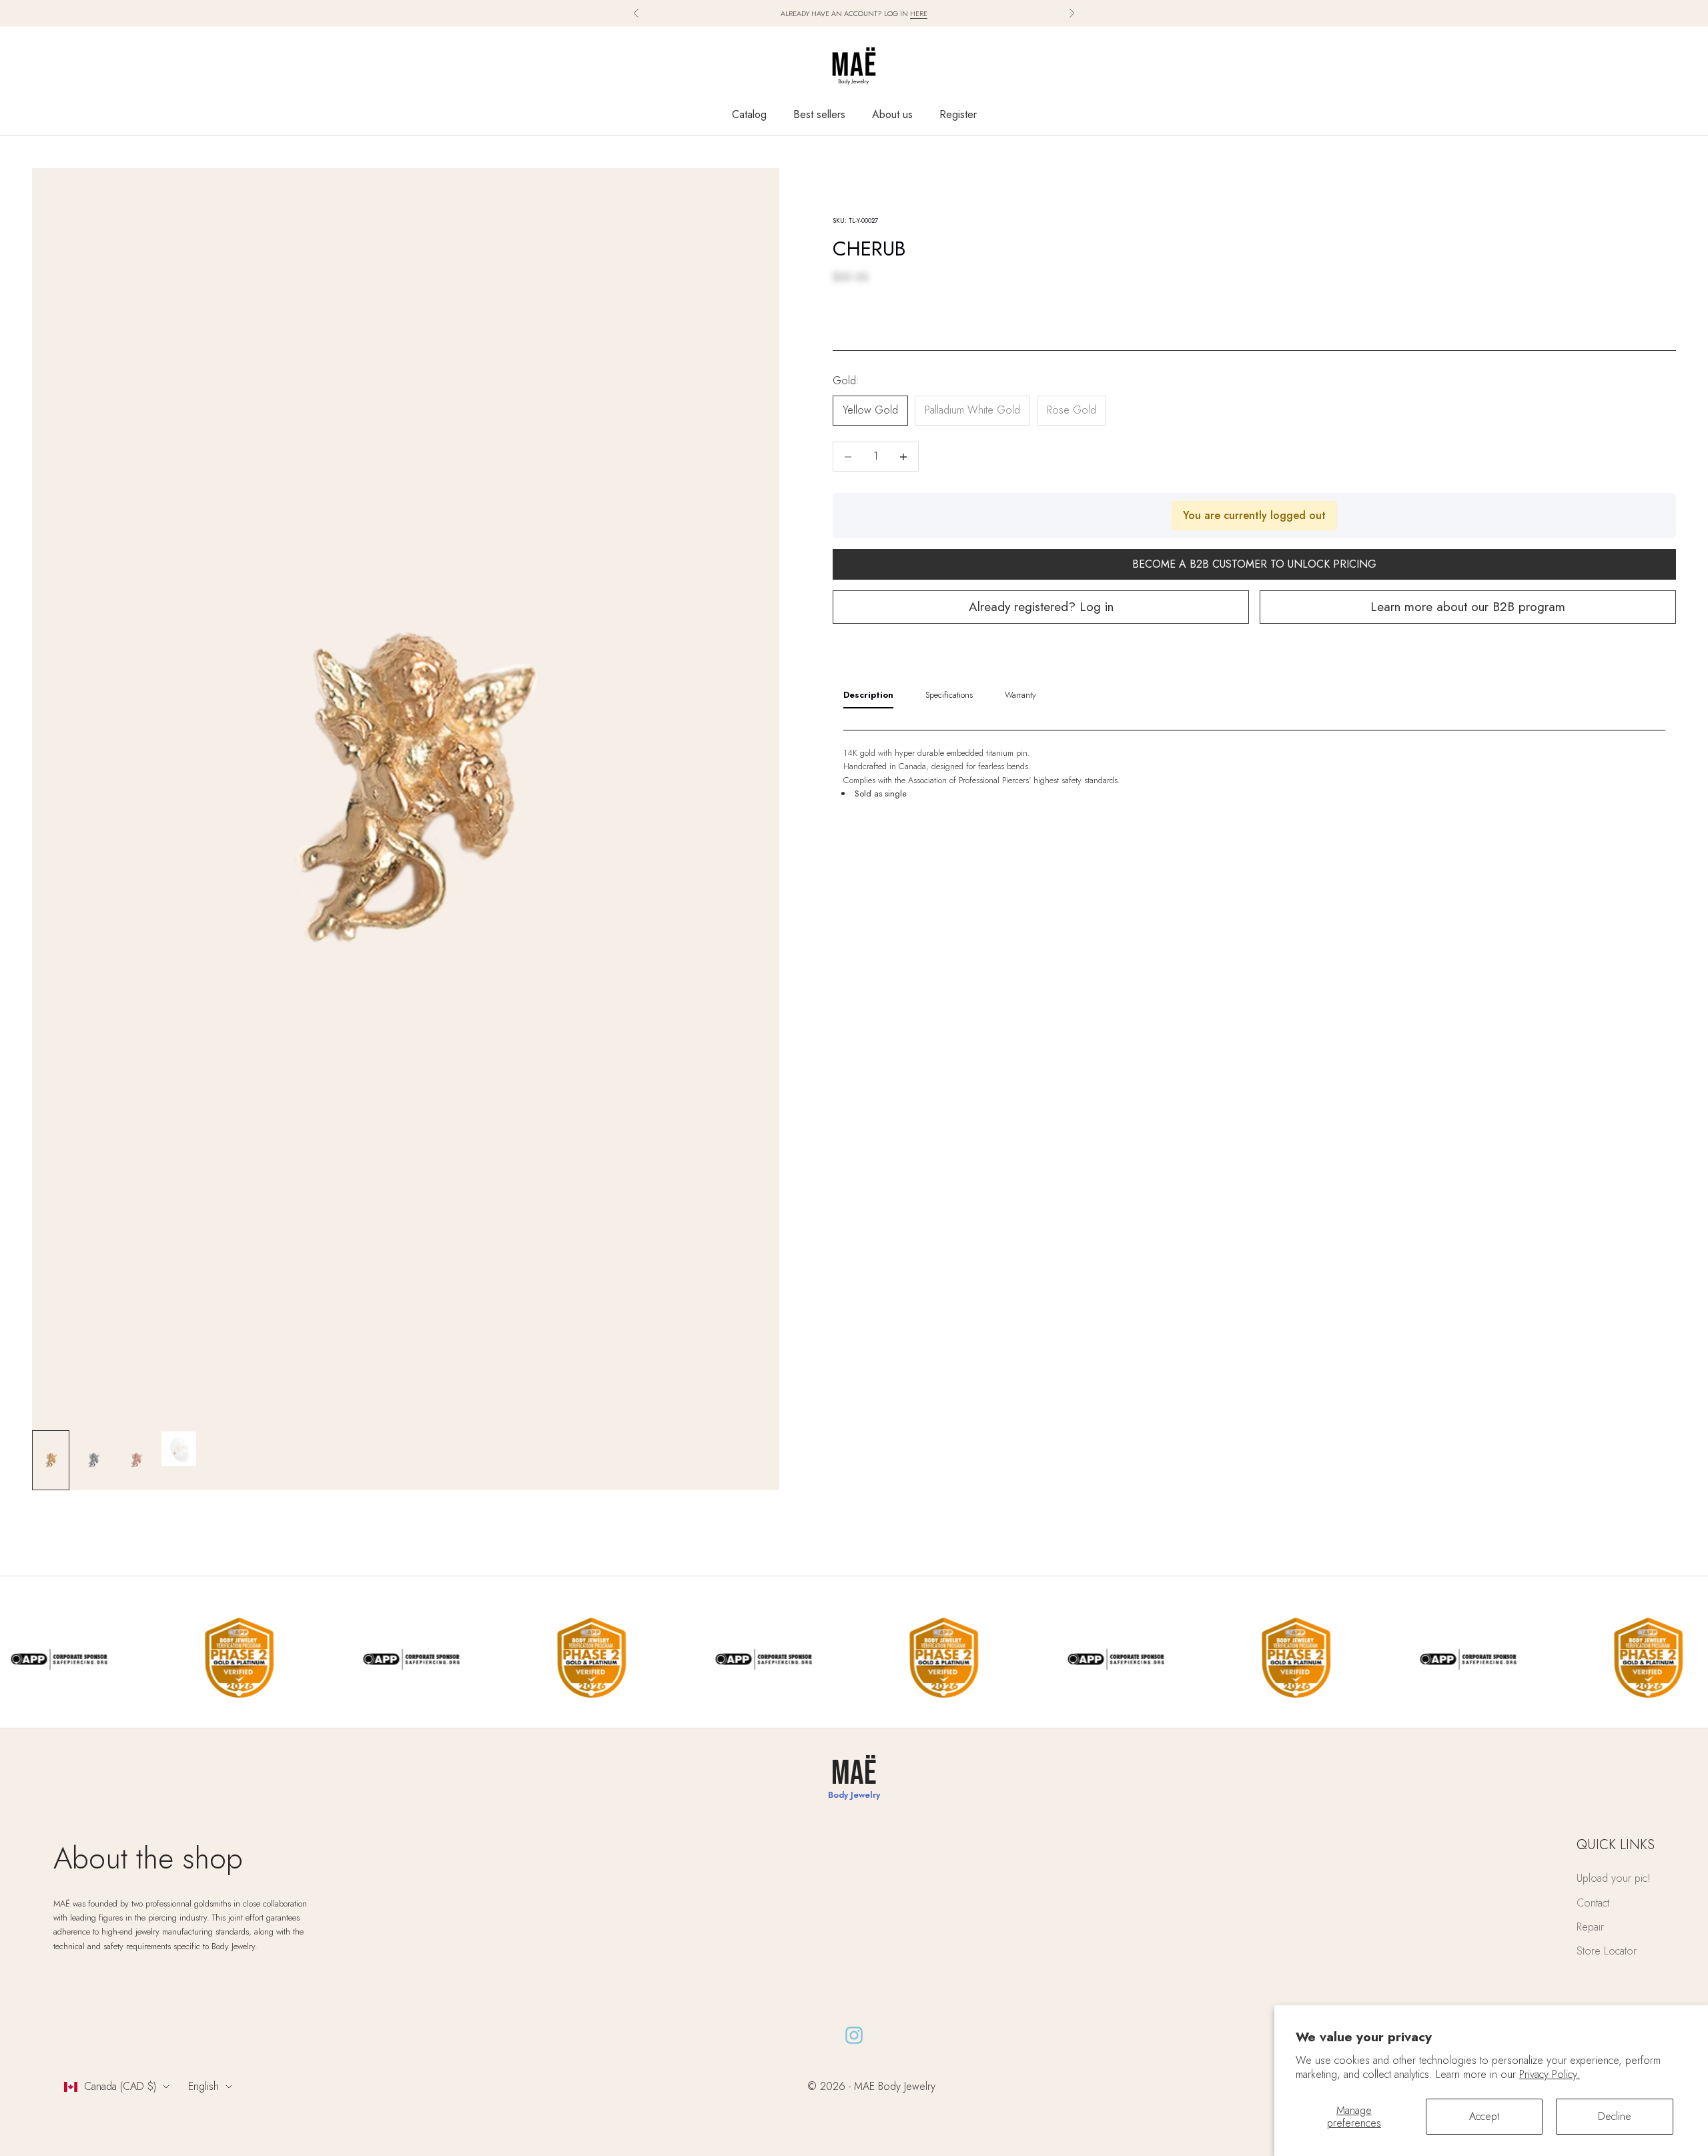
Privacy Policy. (1550, 2074)
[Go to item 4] (179, 1449)
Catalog (749, 114)
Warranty (1020, 695)
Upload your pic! (1614, 1878)
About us (892, 114)
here (919, 13)
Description (868, 695)
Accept (1484, 2116)
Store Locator (1607, 1951)
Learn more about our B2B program (1468, 607)
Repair (1590, 1927)
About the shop (148, 1858)
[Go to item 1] (51, 1460)
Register (958, 114)
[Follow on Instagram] (854, 2035)
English (203, 2086)
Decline (1615, 2116)
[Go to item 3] (136, 1460)
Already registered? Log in (1041, 607)
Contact (1593, 1903)
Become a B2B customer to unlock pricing (1254, 565)
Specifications (949, 695)
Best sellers (819, 114)
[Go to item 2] (93, 1460)
